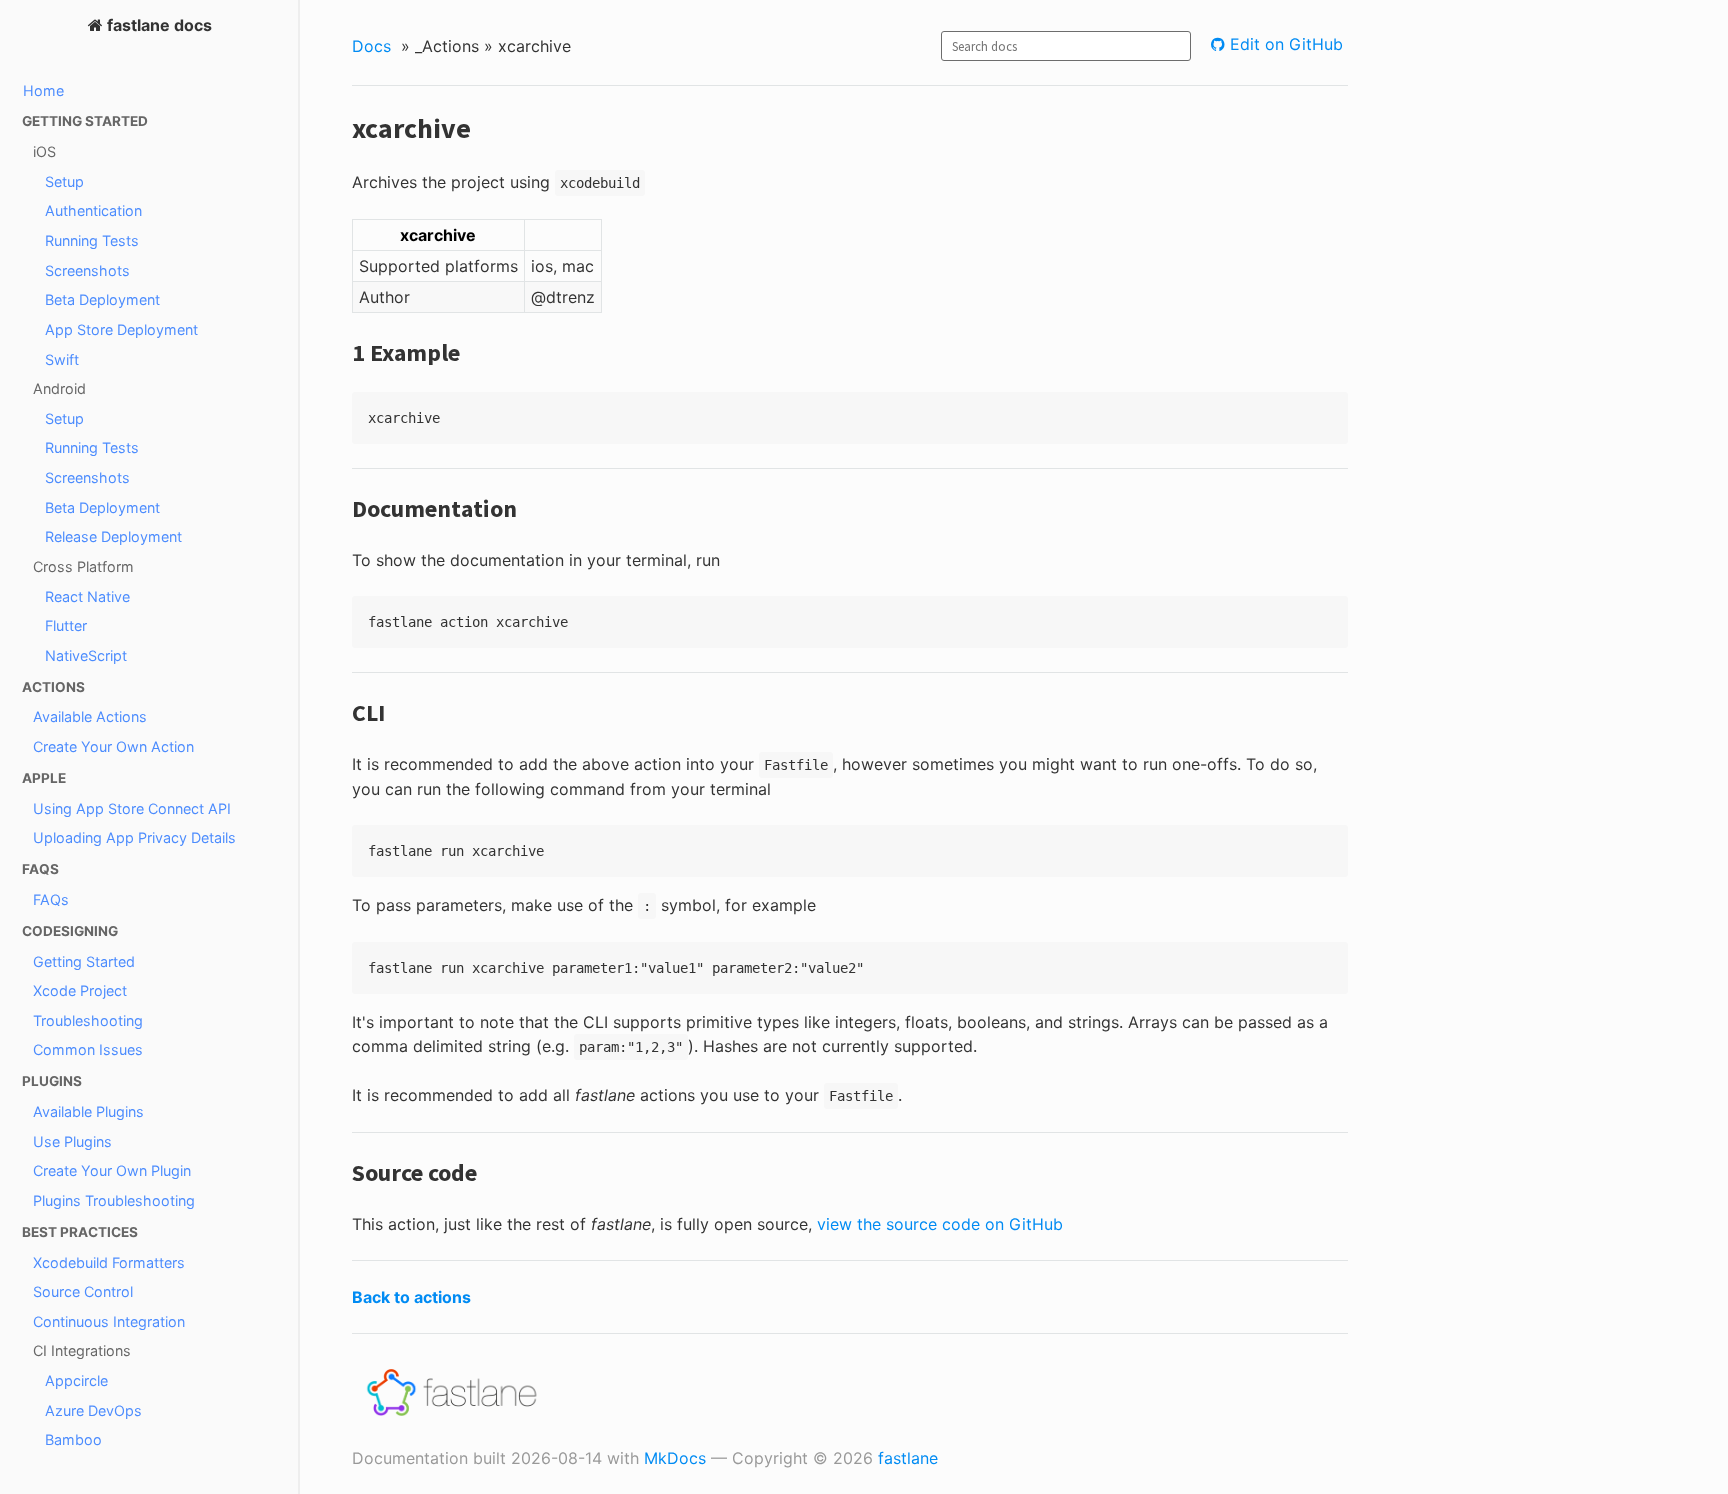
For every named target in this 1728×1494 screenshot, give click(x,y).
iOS (44, 151)
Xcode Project (80, 990)
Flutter (66, 625)
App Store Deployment (121, 329)
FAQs (51, 899)
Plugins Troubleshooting (114, 1200)
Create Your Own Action (113, 746)
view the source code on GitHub (940, 1224)
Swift (62, 359)
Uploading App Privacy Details (134, 837)
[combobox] (1066, 46)
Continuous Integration (109, 1321)
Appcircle (76, 1380)
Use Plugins (72, 1141)
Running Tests (92, 240)
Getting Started (84, 961)
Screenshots (87, 270)
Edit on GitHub (1284, 44)
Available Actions (90, 716)
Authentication (93, 210)
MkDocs (675, 1458)
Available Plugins (88, 1111)
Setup (64, 181)
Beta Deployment (102, 299)
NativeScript (86, 655)
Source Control (83, 1291)
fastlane (908, 1458)
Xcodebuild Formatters (109, 1262)
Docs (371, 46)
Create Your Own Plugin (112, 1170)
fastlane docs (157, 25)
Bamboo (73, 1439)
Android (59, 388)
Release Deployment (113, 536)
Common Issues (88, 1049)
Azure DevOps (93, 1410)
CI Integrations (82, 1350)
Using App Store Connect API (132, 808)
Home (43, 90)
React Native (87, 596)
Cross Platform (83, 566)
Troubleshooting (88, 1020)
